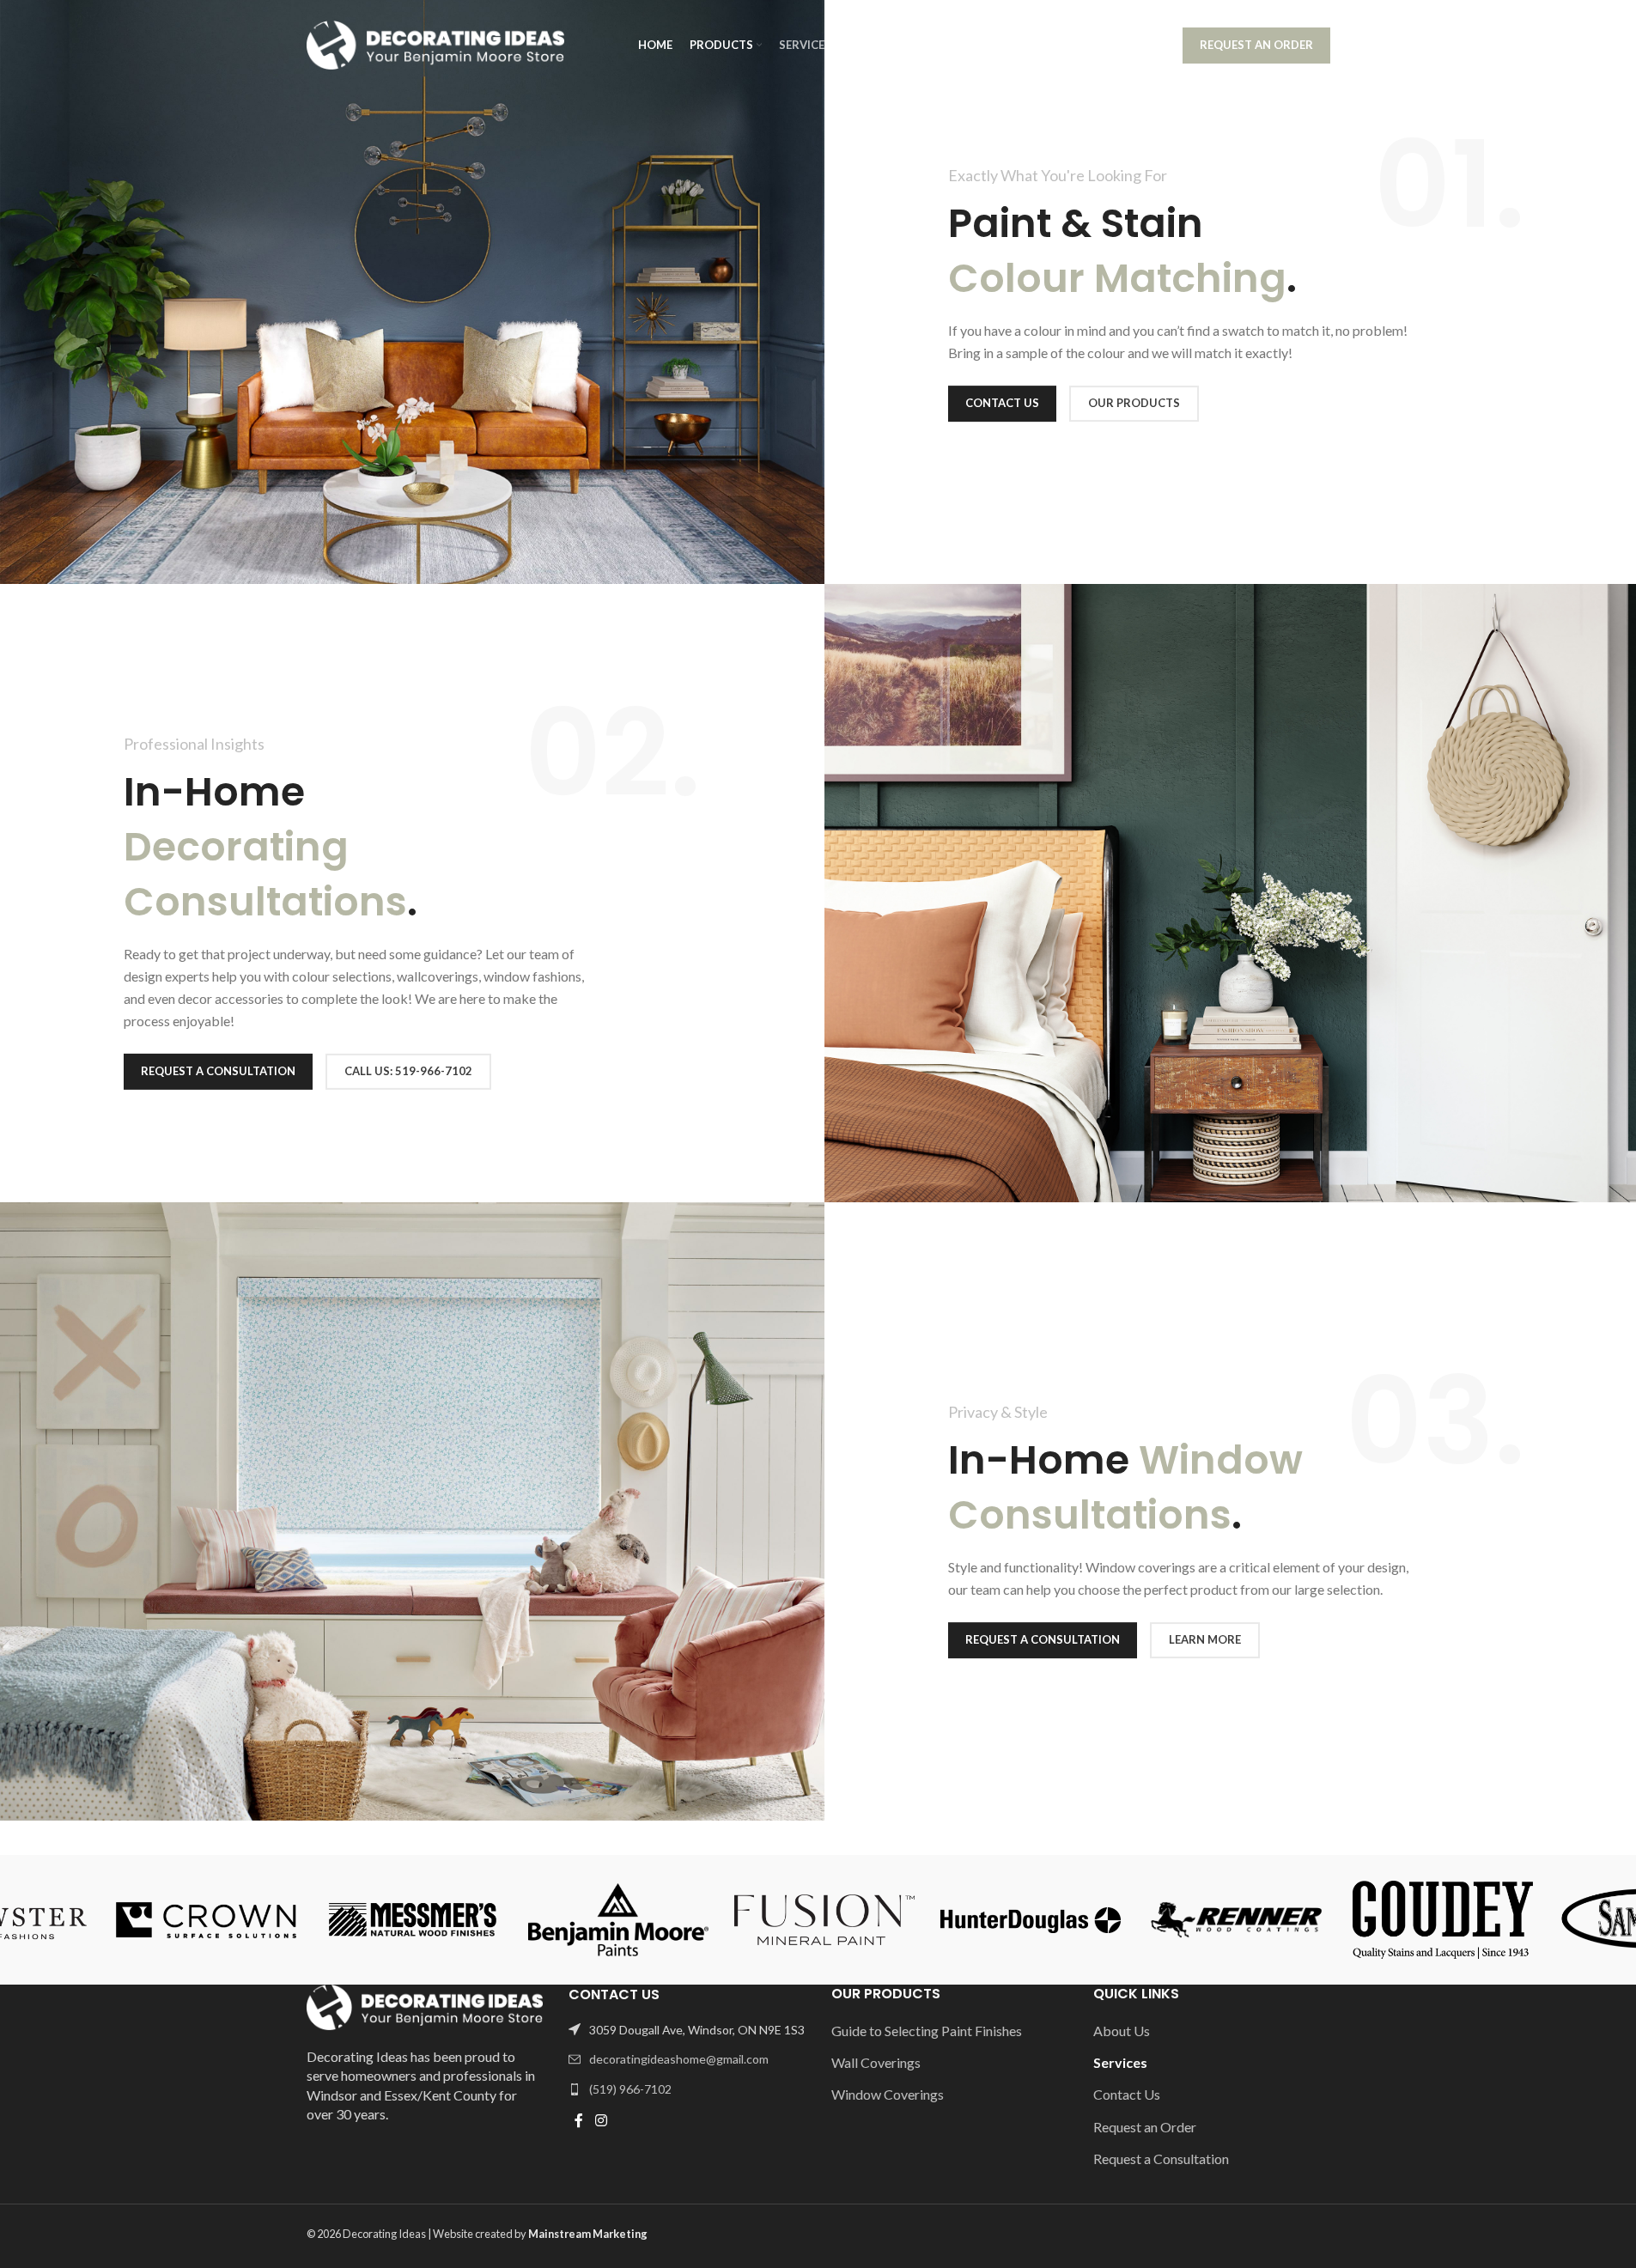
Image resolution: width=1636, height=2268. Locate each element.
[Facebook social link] (579, 2120)
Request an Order (1256, 45)
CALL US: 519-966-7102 (408, 1071)
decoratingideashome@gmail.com (679, 2059)
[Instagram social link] (601, 2120)
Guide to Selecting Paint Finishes (927, 2030)
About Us (1122, 2030)
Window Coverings (888, 2094)
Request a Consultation (218, 1071)
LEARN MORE (1205, 1639)
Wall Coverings (876, 2062)
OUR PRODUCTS (1134, 403)
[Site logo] (436, 43)
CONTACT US (1002, 403)
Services (1120, 2062)
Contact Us (1127, 2094)
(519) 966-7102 (1119, 45)
